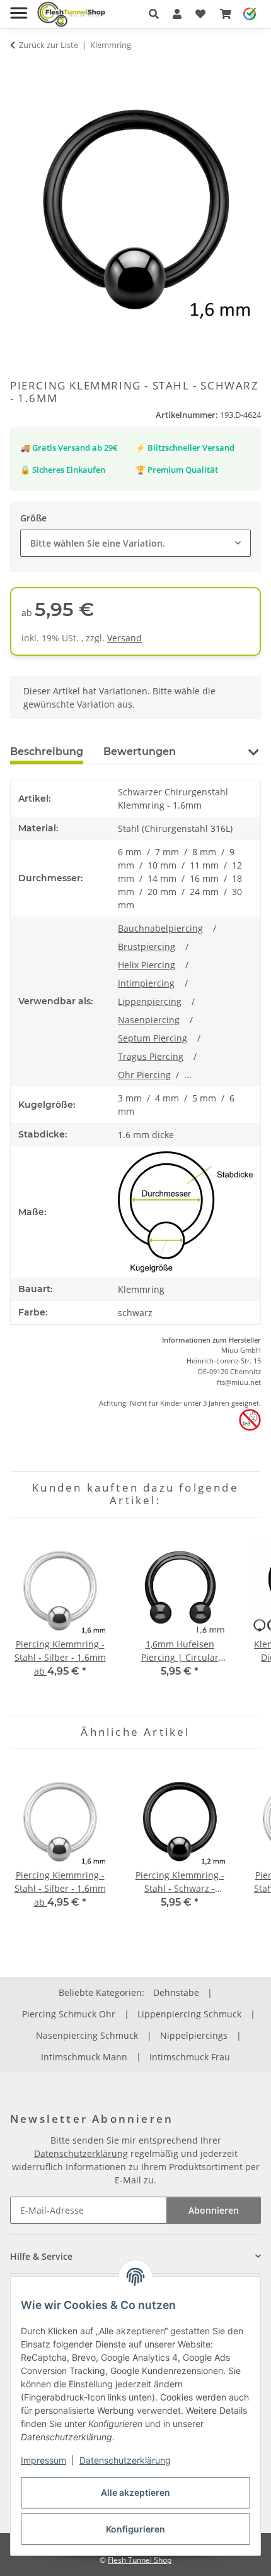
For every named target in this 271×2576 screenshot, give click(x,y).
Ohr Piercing (144, 1075)
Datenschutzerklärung (125, 2460)
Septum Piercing (153, 1038)
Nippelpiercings (194, 2035)
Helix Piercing (147, 965)
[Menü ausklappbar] (19, 8)
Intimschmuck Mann (84, 2057)
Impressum (43, 2460)
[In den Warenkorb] (20, 69)
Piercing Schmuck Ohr (69, 2014)
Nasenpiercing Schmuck (87, 2035)
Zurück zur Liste (49, 45)
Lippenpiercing (150, 1001)
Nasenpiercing (149, 1020)
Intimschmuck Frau (190, 2057)
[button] (154, 14)
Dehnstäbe (176, 1992)
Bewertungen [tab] (140, 751)
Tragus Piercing (151, 1056)
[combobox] (135, 543)
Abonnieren (214, 2210)
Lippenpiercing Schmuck (189, 2014)
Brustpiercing (147, 947)
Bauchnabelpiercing (160, 928)
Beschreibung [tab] (47, 751)
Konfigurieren (135, 2529)
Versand (124, 638)
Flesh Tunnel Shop (140, 2560)
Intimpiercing (146, 983)
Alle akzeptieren (135, 2492)
